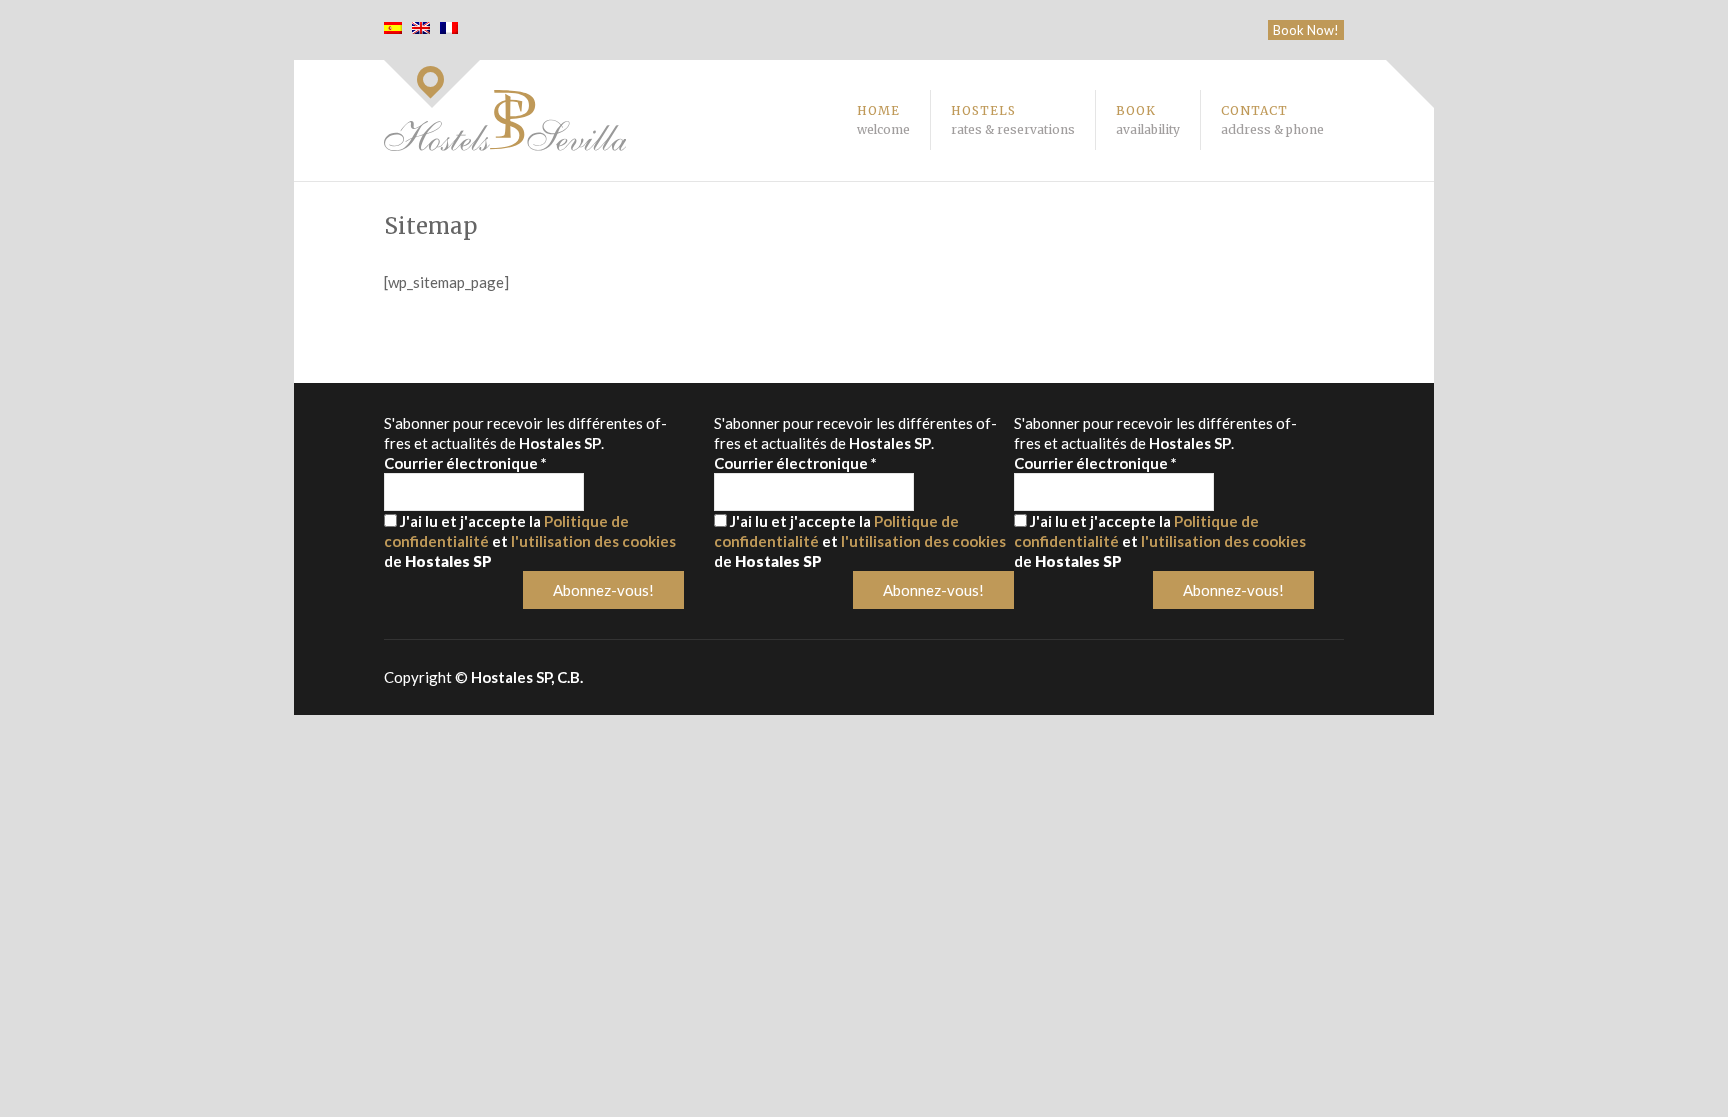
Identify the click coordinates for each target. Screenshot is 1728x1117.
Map (432, 84)
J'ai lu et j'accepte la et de (530, 541)
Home (883, 120)
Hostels (1013, 120)
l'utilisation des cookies (593, 541)
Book (1148, 120)
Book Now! (1306, 30)
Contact (1272, 120)
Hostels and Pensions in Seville (505, 120)
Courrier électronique (465, 463)
